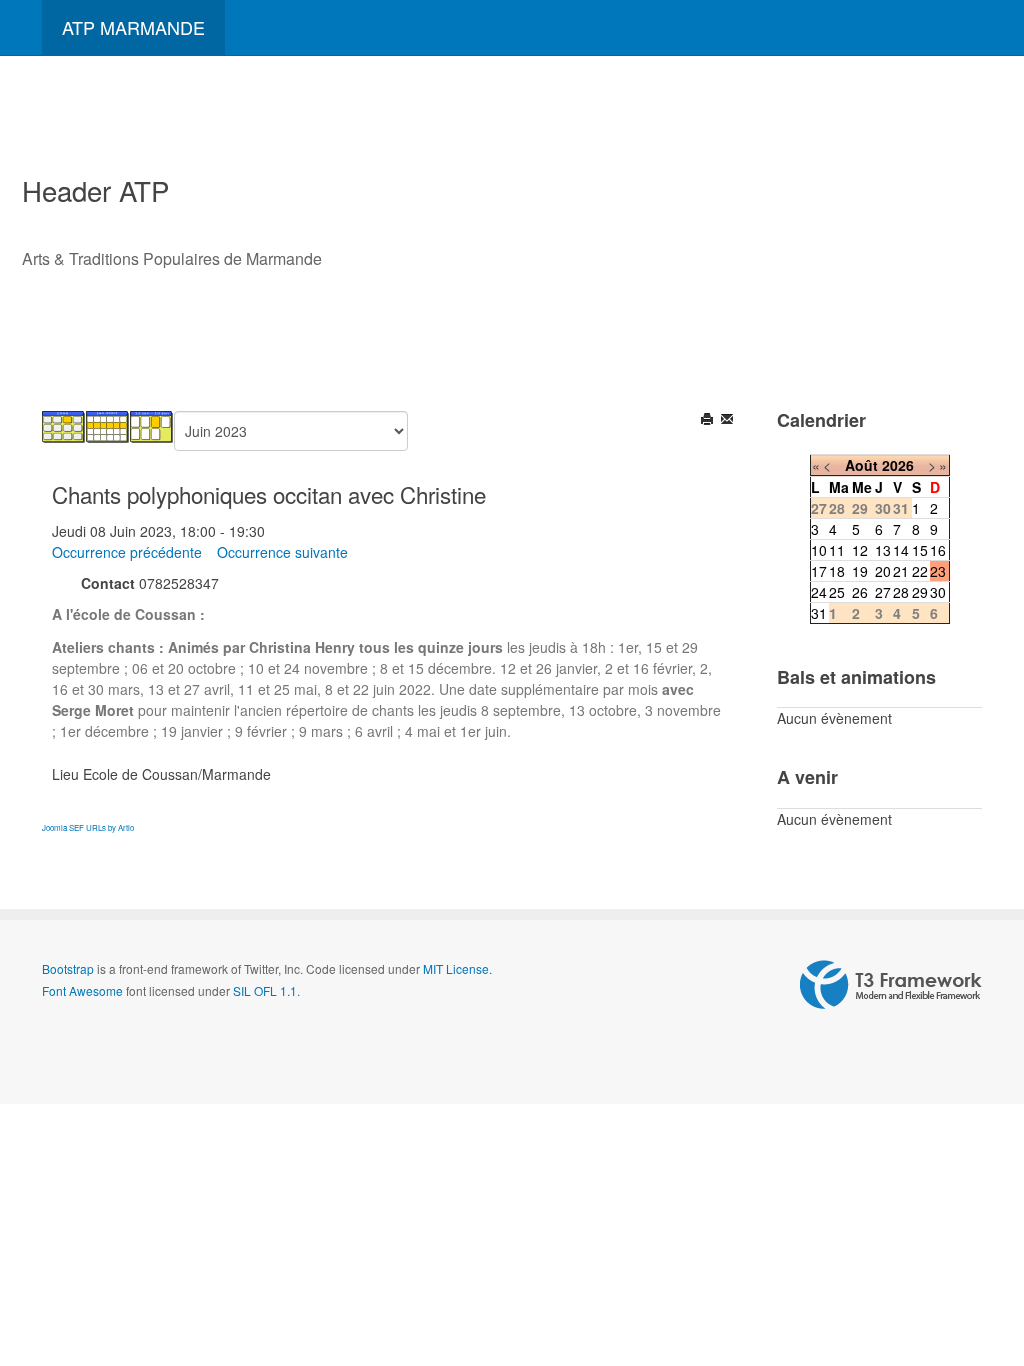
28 (901, 592)
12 (860, 550)
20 (883, 571)
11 (837, 550)
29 (920, 592)
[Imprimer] (708, 421)
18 (837, 571)
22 (920, 571)
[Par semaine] (108, 425)
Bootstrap (68, 968)
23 (938, 571)
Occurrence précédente (127, 552)
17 (819, 571)
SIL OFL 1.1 (265, 990)
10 (819, 550)
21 (901, 571)
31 (819, 613)
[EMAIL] (728, 421)
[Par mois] (64, 425)
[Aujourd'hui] (152, 425)
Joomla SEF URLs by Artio (88, 827)
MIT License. (457, 968)
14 (901, 550)
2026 (898, 465)
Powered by (891, 985)
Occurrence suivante (282, 552)
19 (860, 571)
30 (938, 592)
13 (883, 550)
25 (837, 592)
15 (920, 550)
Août (861, 465)
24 (819, 592)
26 (860, 592)
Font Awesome (82, 990)
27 (883, 592)
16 (938, 550)
